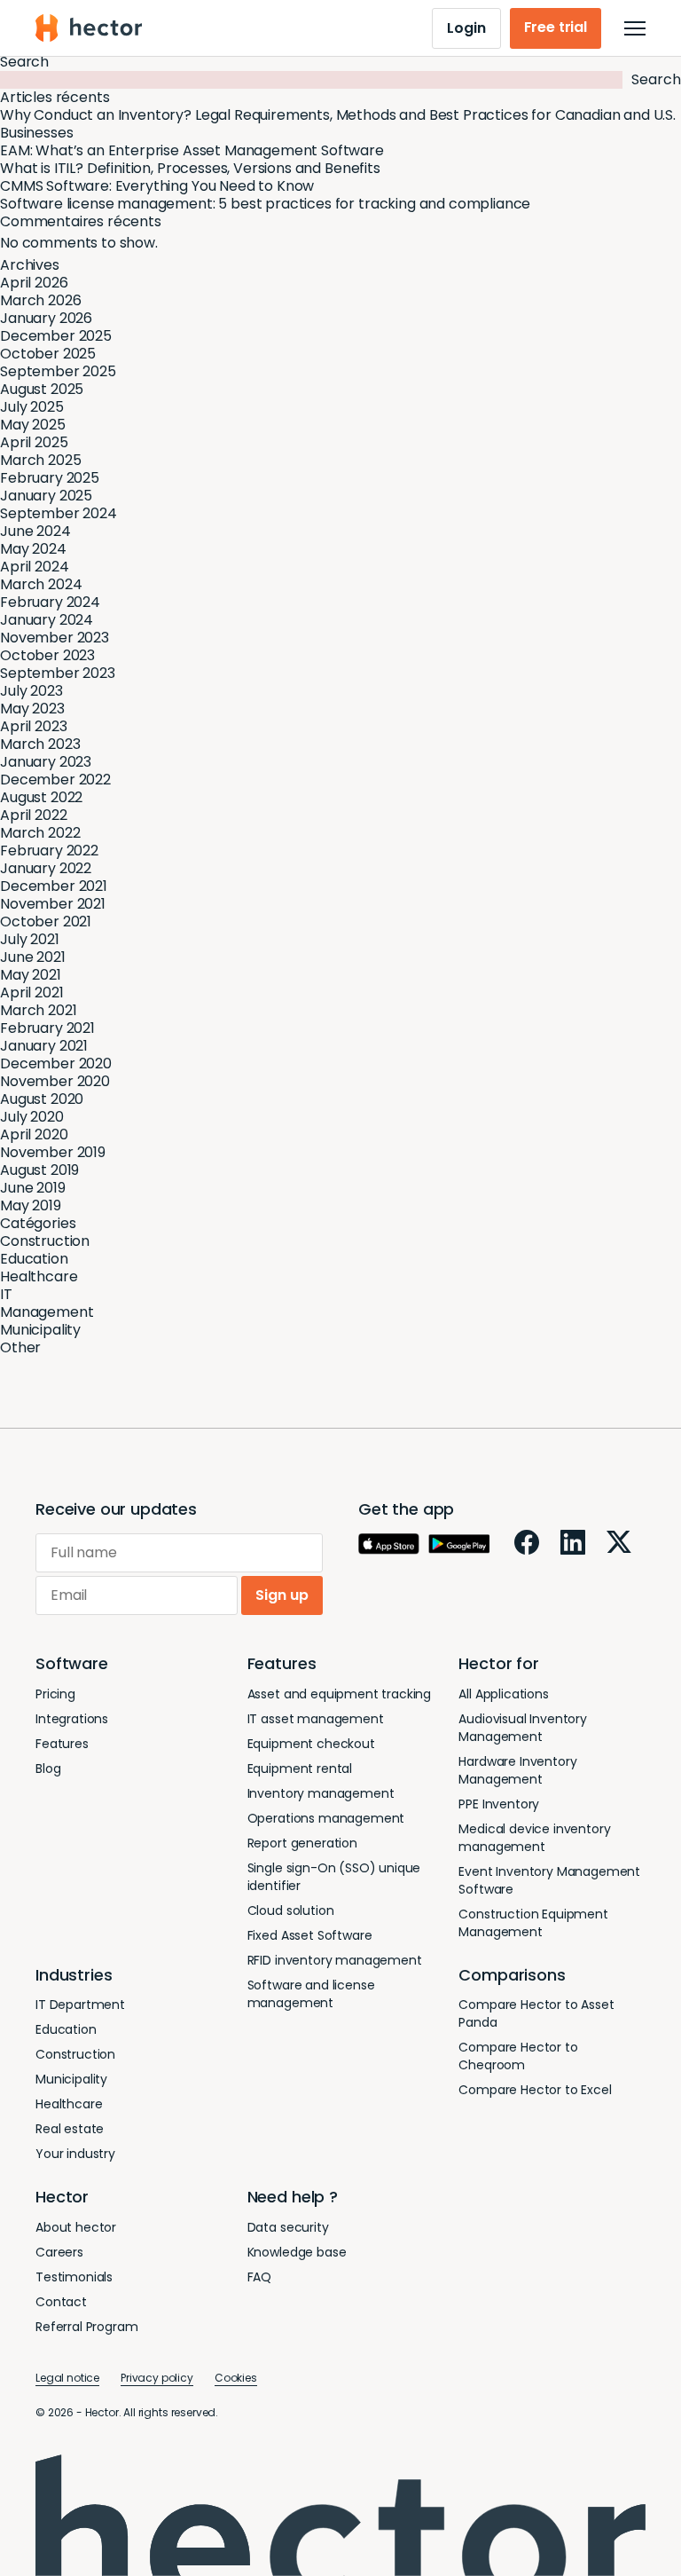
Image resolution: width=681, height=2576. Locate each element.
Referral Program (86, 2327)
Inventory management (321, 1793)
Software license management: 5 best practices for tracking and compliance (265, 204)
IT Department (80, 2005)
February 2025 (50, 478)
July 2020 (32, 1117)
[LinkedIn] (573, 1542)
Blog (48, 1769)
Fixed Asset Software (310, 1935)
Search (24, 62)
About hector (76, 2227)
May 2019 (31, 1205)
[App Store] (389, 1544)
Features (62, 1744)
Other (20, 1347)
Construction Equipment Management (533, 1923)
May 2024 (33, 549)
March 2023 (40, 744)
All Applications (503, 1694)
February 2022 (49, 851)
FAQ (260, 2277)
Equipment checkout (311, 1744)
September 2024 (59, 513)
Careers (59, 2252)
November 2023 (55, 638)
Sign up (282, 1595)
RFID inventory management (335, 1960)
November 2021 (53, 904)
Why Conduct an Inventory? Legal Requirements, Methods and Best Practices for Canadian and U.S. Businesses (338, 124)
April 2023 (33, 726)
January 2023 (46, 762)
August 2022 (41, 797)
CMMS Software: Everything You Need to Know (157, 186)
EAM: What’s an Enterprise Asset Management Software (192, 150)
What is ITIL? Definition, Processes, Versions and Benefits (190, 168)
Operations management (326, 1818)
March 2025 (40, 460)
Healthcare (39, 1276)
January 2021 (44, 1046)
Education (34, 1259)
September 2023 (58, 673)
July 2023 (31, 691)
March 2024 (41, 584)
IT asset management (316, 1719)
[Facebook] (527, 1542)
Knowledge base (297, 2252)
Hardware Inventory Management (517, 1770)
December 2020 (56, 1063)
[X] (619, 1542)
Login (466, 28)
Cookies (236, 2378)
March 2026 (40, 300)
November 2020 (55, 1081)
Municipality (40, 1330)
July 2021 (30, 939)
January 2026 (46, 318)
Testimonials (74, 2277)
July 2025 (32, 407)
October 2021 (46, 922)
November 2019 (53, 1152)
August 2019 (39, 1170)
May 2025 (33, 425)
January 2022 (46, 868)
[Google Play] (459, 1544)
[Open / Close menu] (635, 28)
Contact (61, 2302)
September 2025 (58, 371)
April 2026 (34, 283)
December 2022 (55, 780)
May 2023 (32, 709)
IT (6, 1294)
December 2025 (56, 336)
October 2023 (47, 655)
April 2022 (33, 815)
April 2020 (34, 1134)
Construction (45, 1241)
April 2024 (34, 567)
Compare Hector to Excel (535, 2090)
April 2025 (34, 442)
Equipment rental (300, 1769)
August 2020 (42, 1099)
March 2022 (40, 833)
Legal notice (67, 2378)
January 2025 (46, 496)
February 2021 (47, 1028)
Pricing (55, 1694)
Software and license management (311, 1994)
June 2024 (35, 531)
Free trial (556, 27)
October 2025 (48, 354)
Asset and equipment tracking (340, 1694)
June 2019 (33, 1188)
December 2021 (54, 886)
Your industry (75, 2154)
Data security (288, 2227)
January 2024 (47, 620)
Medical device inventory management (534, 1838)
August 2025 (42, 389)
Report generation (302, 1843)
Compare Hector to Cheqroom (518, 2056)
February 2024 (50, 602)
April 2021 (31, 993)
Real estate (70, 2129)
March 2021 (38, 1010)
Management (47, 1312)
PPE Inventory (499, 1804)
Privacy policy (157, 2378)
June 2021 (33, 957)
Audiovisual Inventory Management (523, 1728)
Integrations (72, 1719)
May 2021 (31, 975)
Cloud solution (291, 1910)
